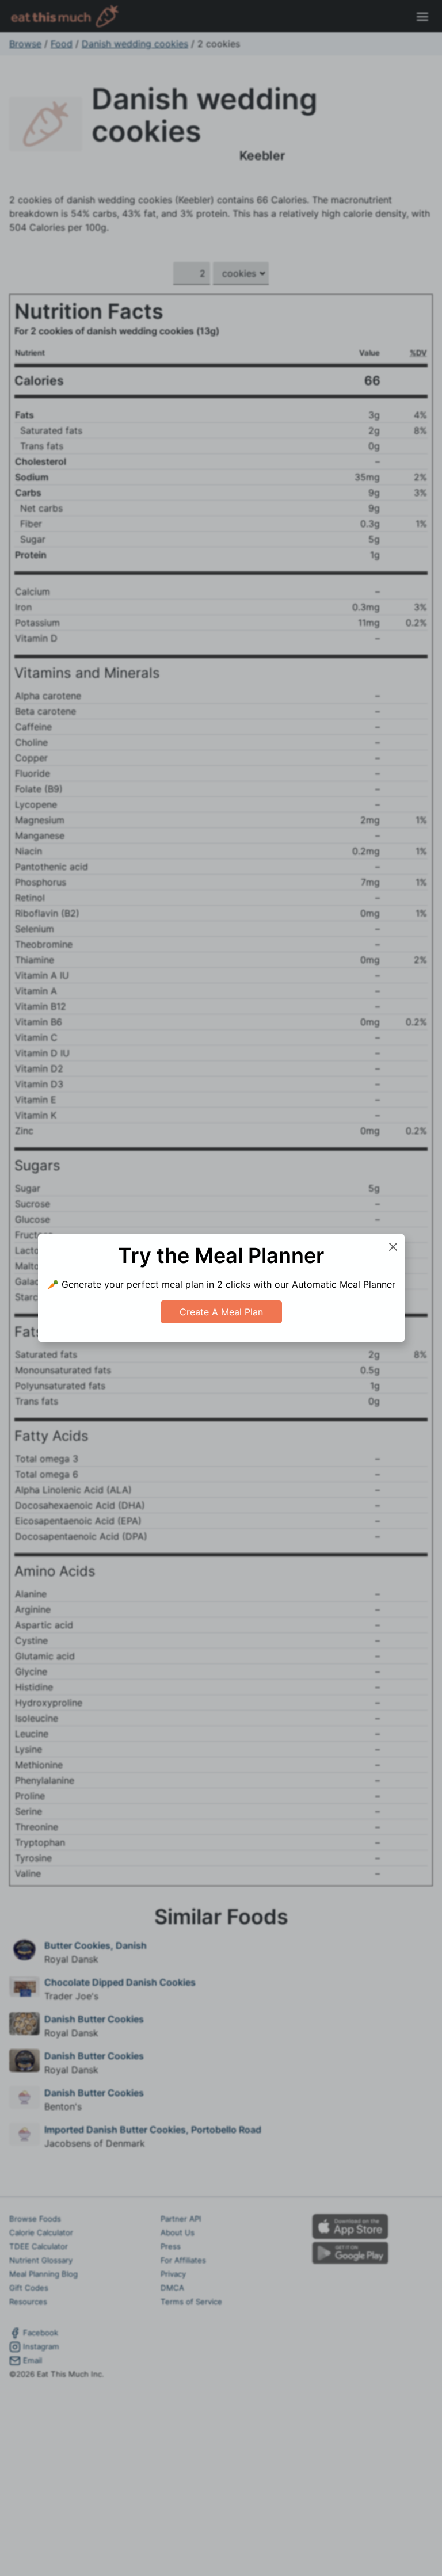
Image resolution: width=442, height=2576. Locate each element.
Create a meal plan (221, 1312)
